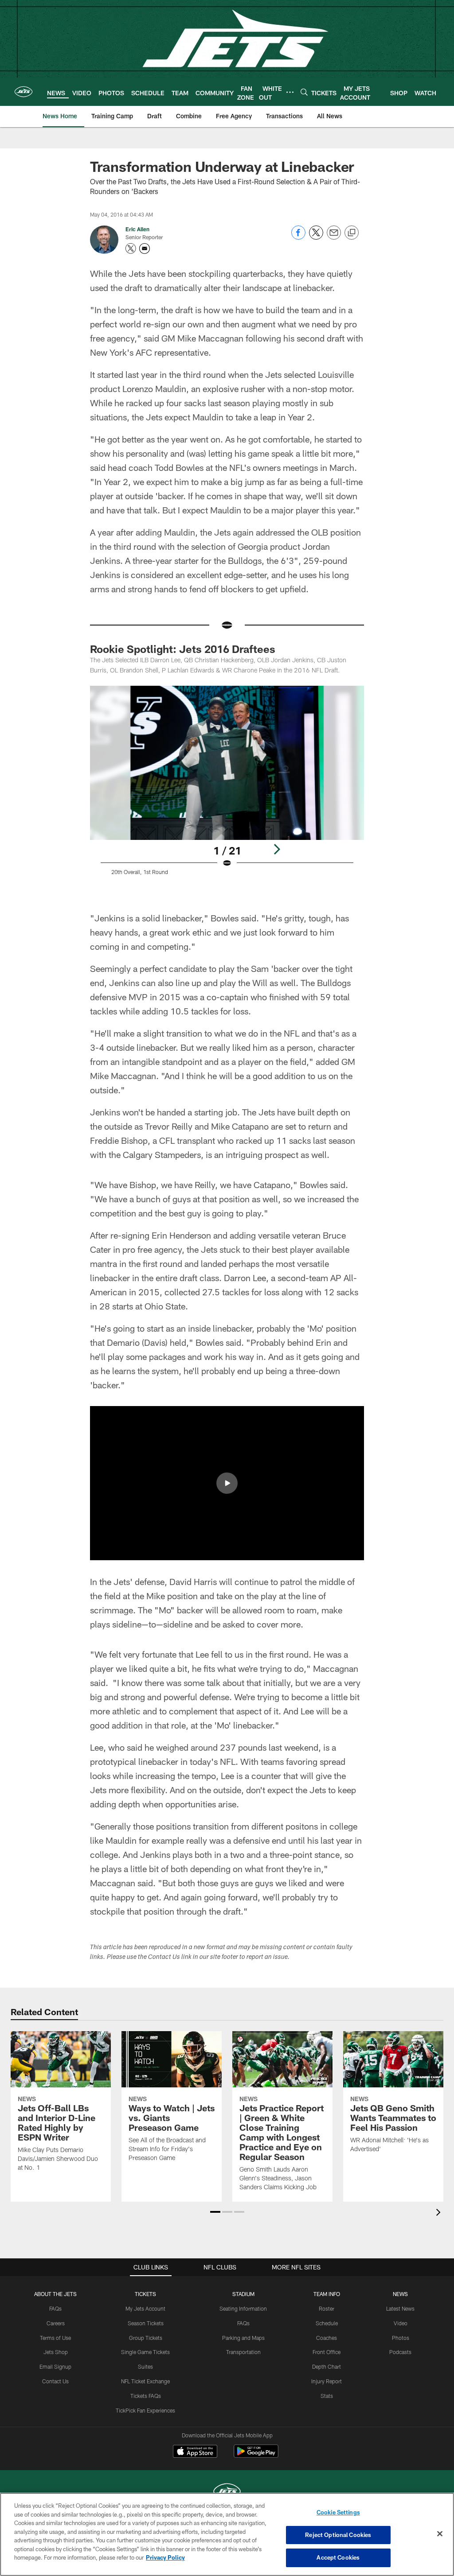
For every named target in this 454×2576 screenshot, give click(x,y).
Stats (327, 2396)
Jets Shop (56, 2352)
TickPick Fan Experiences (145, 2410)
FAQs (55, 2308)
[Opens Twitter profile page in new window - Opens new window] (131, 249)
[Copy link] (352, 233)
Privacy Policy (165, 2557)
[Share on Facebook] (298, 237)
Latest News (400, 2308)
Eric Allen (137, 229)
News (400, 2294)
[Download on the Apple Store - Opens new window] (195, 2452)
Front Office (327, 2352)
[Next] (277, 849)
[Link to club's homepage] (23, 92)
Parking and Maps (243, 2338)
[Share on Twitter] (316, 237)
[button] (227, 1483)
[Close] (440, 2534)
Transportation (243, 2352)
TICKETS (145, 2294)
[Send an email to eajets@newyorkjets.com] (145, 249)
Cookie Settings (338, 2512)
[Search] (304, 92)
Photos (401, 2338)
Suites (145, 2366)
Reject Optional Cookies (338, 2535)
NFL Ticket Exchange (145, 2381)
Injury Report (327, 2381)
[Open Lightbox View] (227, 791)
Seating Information (243, 2308)
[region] (227, 2534)
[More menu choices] (290, 92)
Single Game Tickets (145, 2352)
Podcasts (400, 2352)
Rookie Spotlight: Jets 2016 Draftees (183, 649)
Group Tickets (146, 2338)
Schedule (327, 2323)
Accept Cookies (338, 2557)
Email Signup (55, 2366)
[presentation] (440, 2213)
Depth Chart (327, 2366)
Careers (56, 2323)
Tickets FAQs (146, 2396)
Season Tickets (146, 2323)
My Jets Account (145, 2308)
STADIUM (243, 2294)
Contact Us (55, 2381)
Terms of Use (55, 2338)
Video (401, 2323)
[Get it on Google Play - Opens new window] (256, 2456)
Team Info (327, 2294)
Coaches (327, 2338)
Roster (327, 2308)
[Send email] (334, 237)
